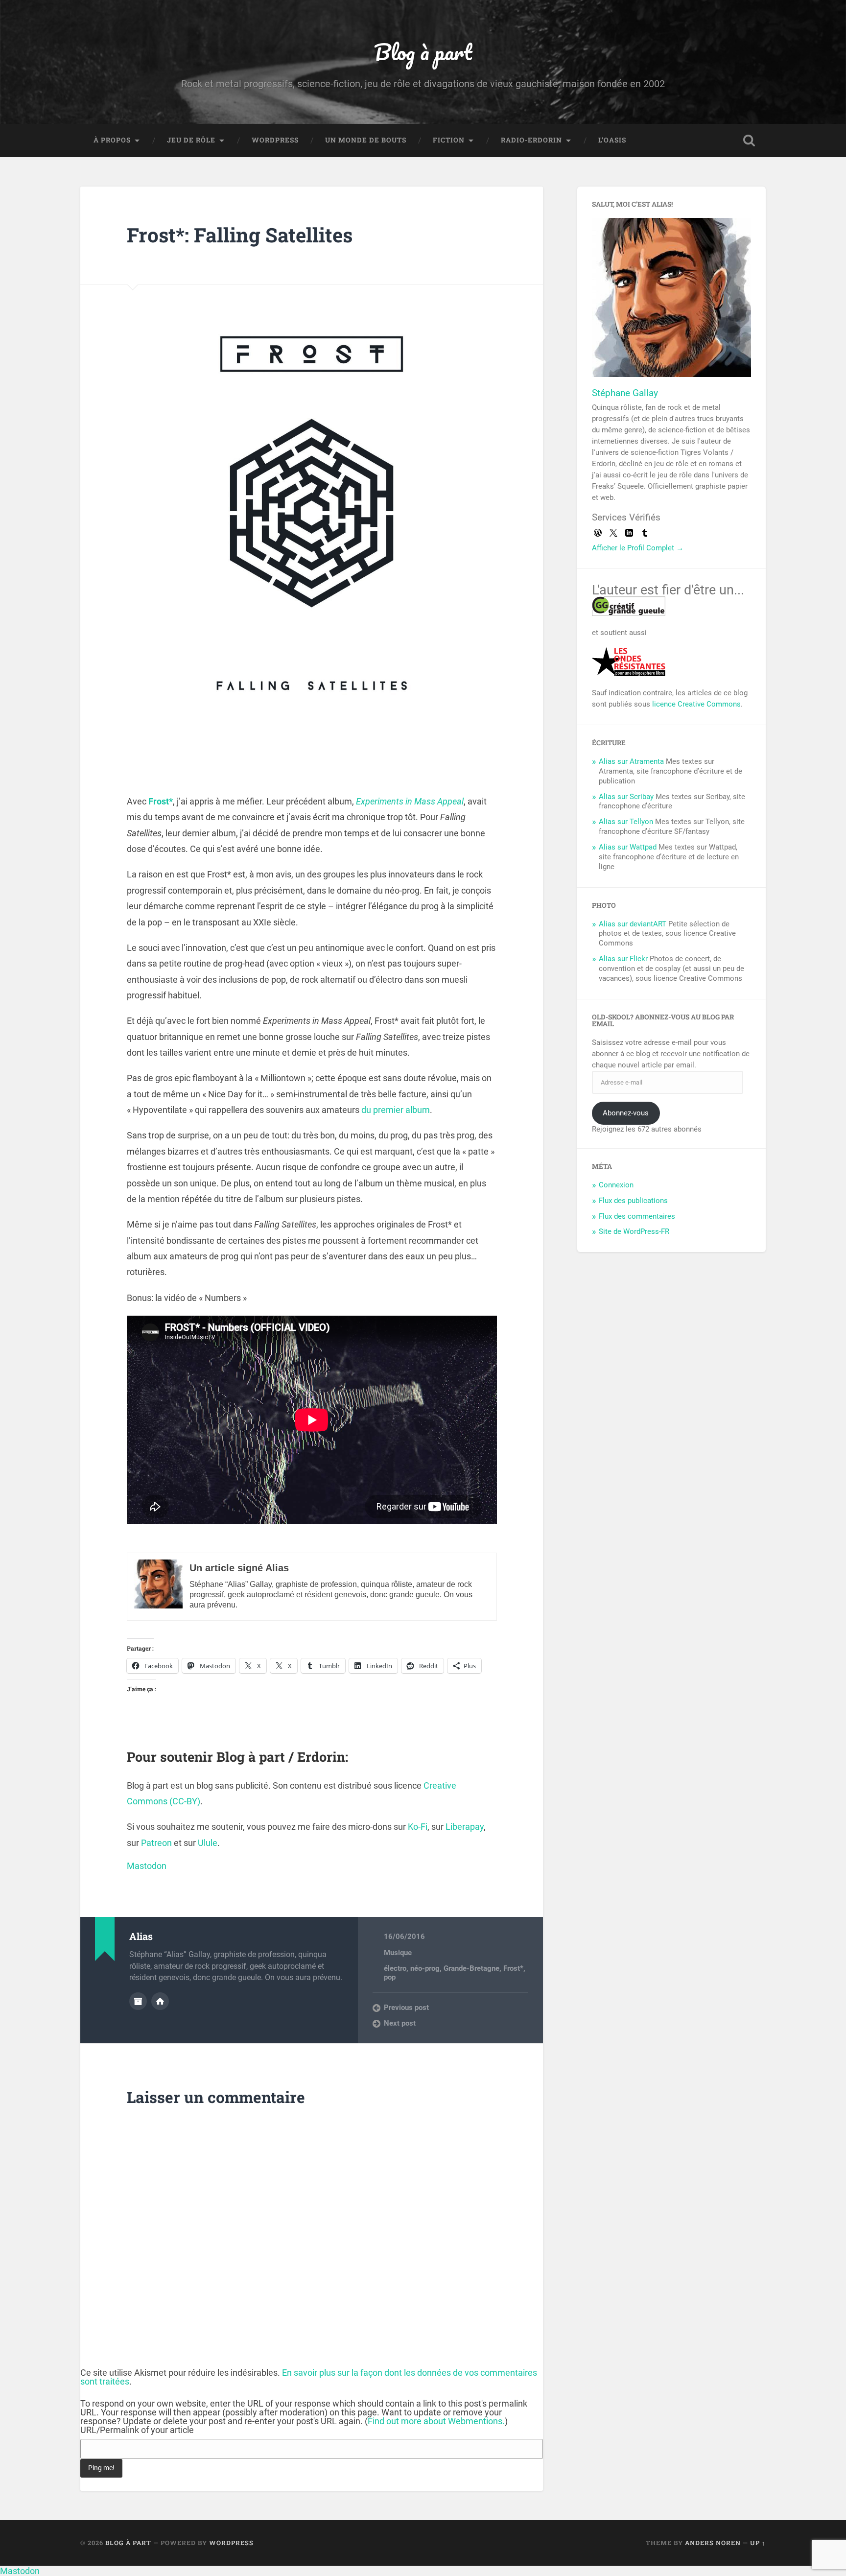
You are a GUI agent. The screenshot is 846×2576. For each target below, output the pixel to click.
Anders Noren (713, 2543)
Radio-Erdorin (531, 140)
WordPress (275, 140)
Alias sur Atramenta (631, 761)
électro (395, 1968)
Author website (160, 2001)
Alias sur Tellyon (626, 822)
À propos (112, 140)
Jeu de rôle (191, 140)
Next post (400, 2023)
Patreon (156, 1843)
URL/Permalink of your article (137, 2430)
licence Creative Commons (696, 704)
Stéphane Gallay (625, 393)
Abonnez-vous (626, 1113)
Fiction (449, 140)
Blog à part (423, 52)
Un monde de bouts (366, 140)
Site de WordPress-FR (634, 1231)
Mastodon (147, 1866)
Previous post (406, 2008)
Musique (398, 1953)
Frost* (513, 1968)
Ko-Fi (418, 1827)
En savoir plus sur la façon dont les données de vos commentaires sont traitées (309, 2377)
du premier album (396, 1110)
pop (390, 1977)
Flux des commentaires (637, 1216)
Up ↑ (758, 2543)
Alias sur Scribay (626, 797)
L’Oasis (612, 140)
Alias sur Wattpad (628, 847)
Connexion (616, 1185)
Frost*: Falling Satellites (240, 235)
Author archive (138, 2001)
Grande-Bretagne (471, 1968)
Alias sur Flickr (623, 959)
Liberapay (465, 1827)
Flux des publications (633, 1201)
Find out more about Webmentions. (436, 2421)
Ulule (208, 1843)
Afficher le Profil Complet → (638, 548)
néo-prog (425, 1968)
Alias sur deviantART (633, 924)
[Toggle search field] (749, 141)
